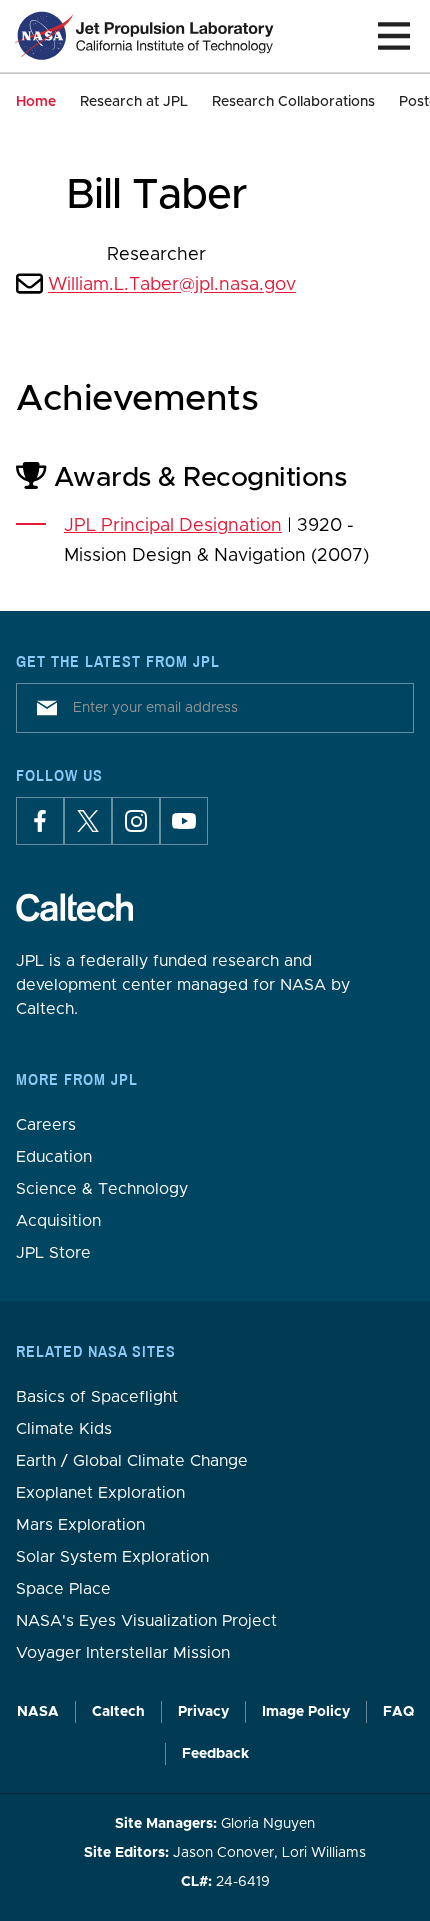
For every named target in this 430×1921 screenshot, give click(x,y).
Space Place (63, 1589)
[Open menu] (394, 36)
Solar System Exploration (112, 1557)
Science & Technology (102, 1189)
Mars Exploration (80, 1525)
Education (54, 1157)
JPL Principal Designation (173, 526)
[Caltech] (74, 907)
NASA (38, 1712)
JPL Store (53, 1253)
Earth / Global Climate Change (132, 1461)
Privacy (203, 1712)
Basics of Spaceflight (97, 1397)
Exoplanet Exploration (100, 1493)
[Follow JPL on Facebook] (40, 821)
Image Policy (306, 1712)
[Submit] (43, 708)
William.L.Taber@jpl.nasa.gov (172, 286)
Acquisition (58, 1221)
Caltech (118, 1712)
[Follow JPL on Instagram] (136, 821)
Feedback (215, 1754)
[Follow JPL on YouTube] (184, 821)
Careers (46, 1125)
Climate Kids (64, 1429)
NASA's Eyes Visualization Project (146, 1621)
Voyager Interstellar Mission (123, 1653)
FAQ (398, 1712)
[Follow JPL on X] (88, 821)
